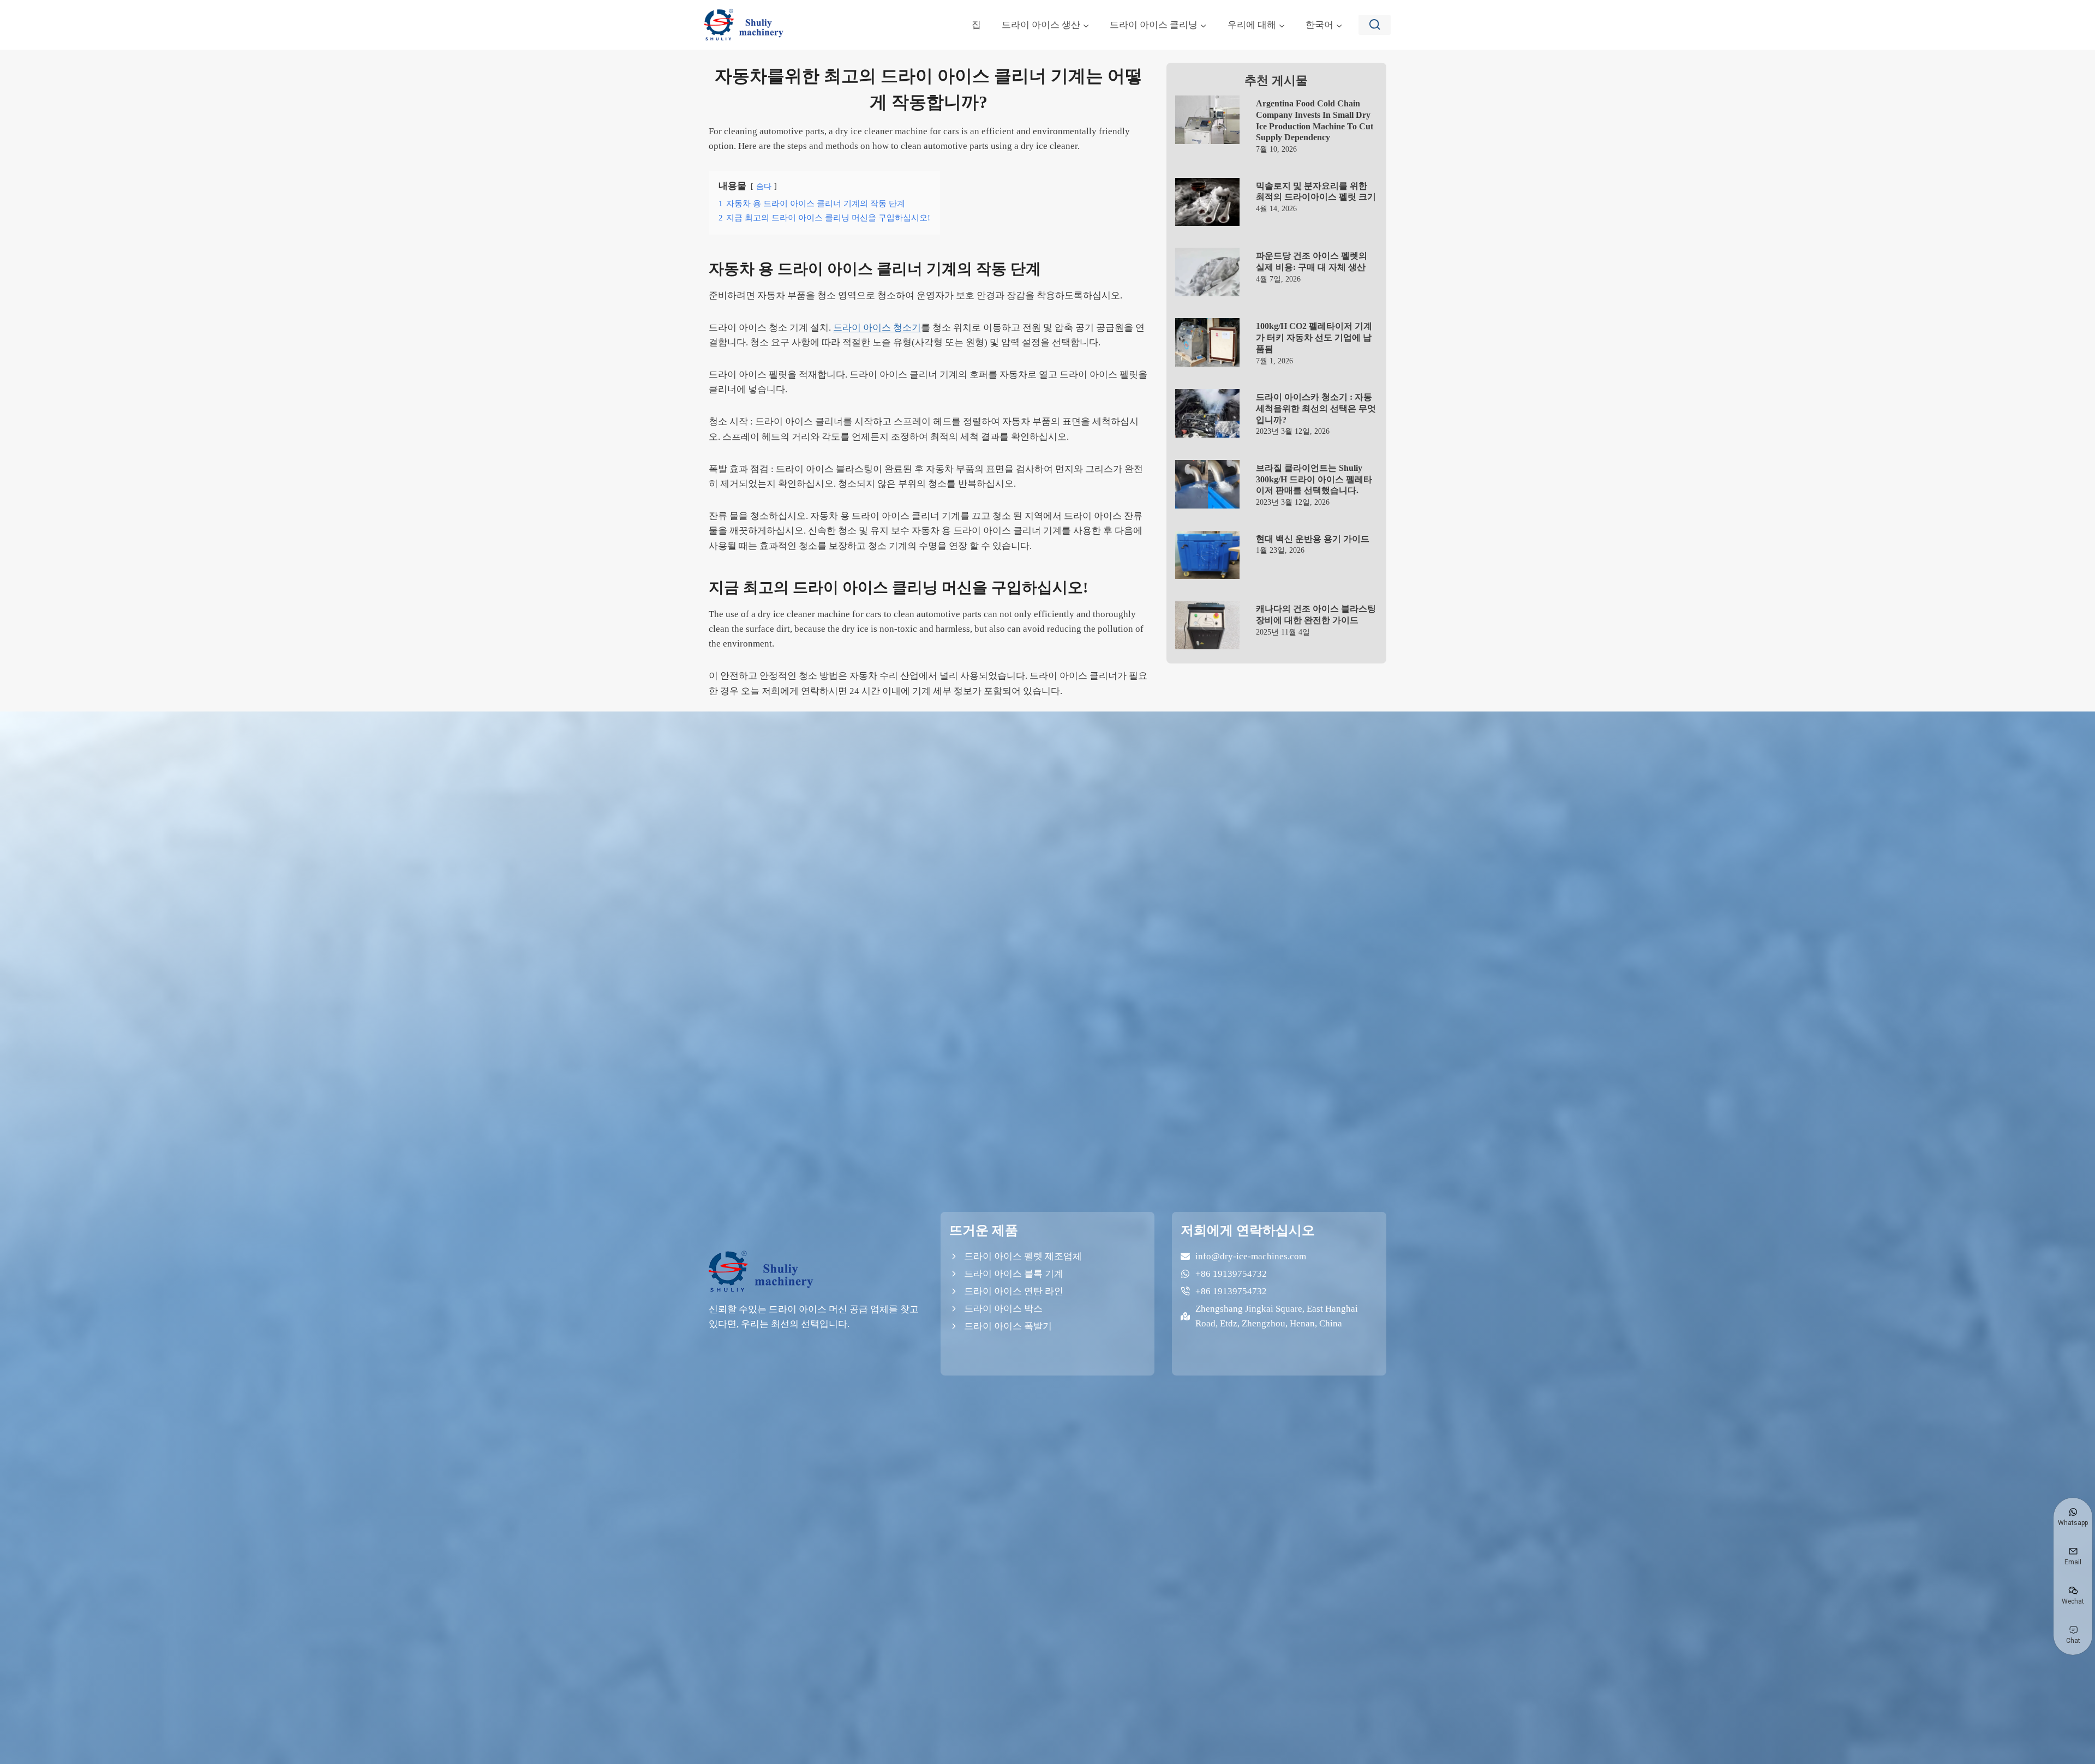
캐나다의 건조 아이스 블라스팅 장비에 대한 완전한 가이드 (1316, 614)
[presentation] (1208, 120)
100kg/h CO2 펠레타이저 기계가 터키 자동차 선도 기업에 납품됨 (1314, 337)
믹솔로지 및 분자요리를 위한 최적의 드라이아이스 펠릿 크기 (1316, 192)
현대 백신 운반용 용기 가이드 (1313, 539)
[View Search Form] (1375, 25)
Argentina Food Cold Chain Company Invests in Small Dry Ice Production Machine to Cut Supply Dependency (1315, 120)
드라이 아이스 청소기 (877, 328)
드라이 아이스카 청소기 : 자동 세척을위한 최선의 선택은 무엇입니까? (1316, 408)
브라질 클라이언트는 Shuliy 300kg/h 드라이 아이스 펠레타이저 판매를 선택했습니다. (1314, 479)
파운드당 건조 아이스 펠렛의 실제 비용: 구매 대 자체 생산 (1312, 261)
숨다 (764, 186)
